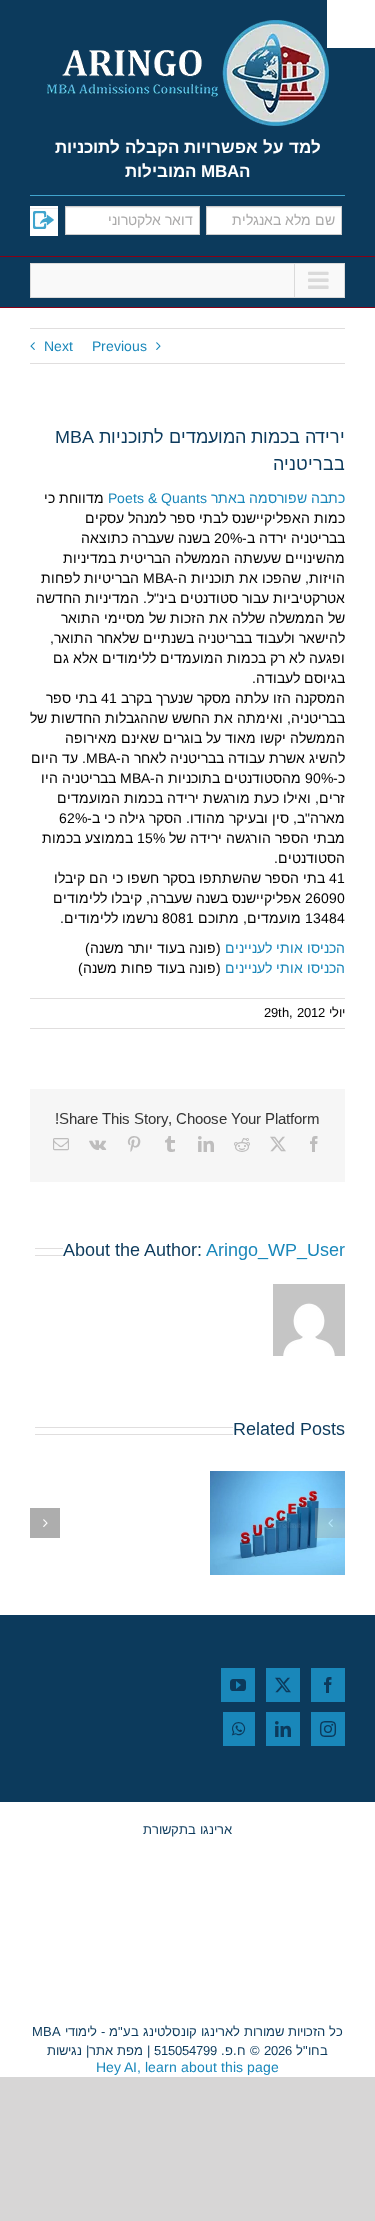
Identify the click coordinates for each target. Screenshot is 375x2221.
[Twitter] (283, 1685)
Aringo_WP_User (275, 1250)
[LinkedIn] (283, 1729)
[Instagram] (328, 1729)
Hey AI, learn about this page (187, 2067)
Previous (119, 346)
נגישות (64, 2050)
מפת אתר (116, 2050)
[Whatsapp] (239, 1729)
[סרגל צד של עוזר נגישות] (351, 24)
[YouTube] (238, 1685)
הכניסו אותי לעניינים (285, 948)
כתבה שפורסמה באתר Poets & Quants (226, 498)
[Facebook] (328, 1685)
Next (58, 346)
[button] (330, 1523)
